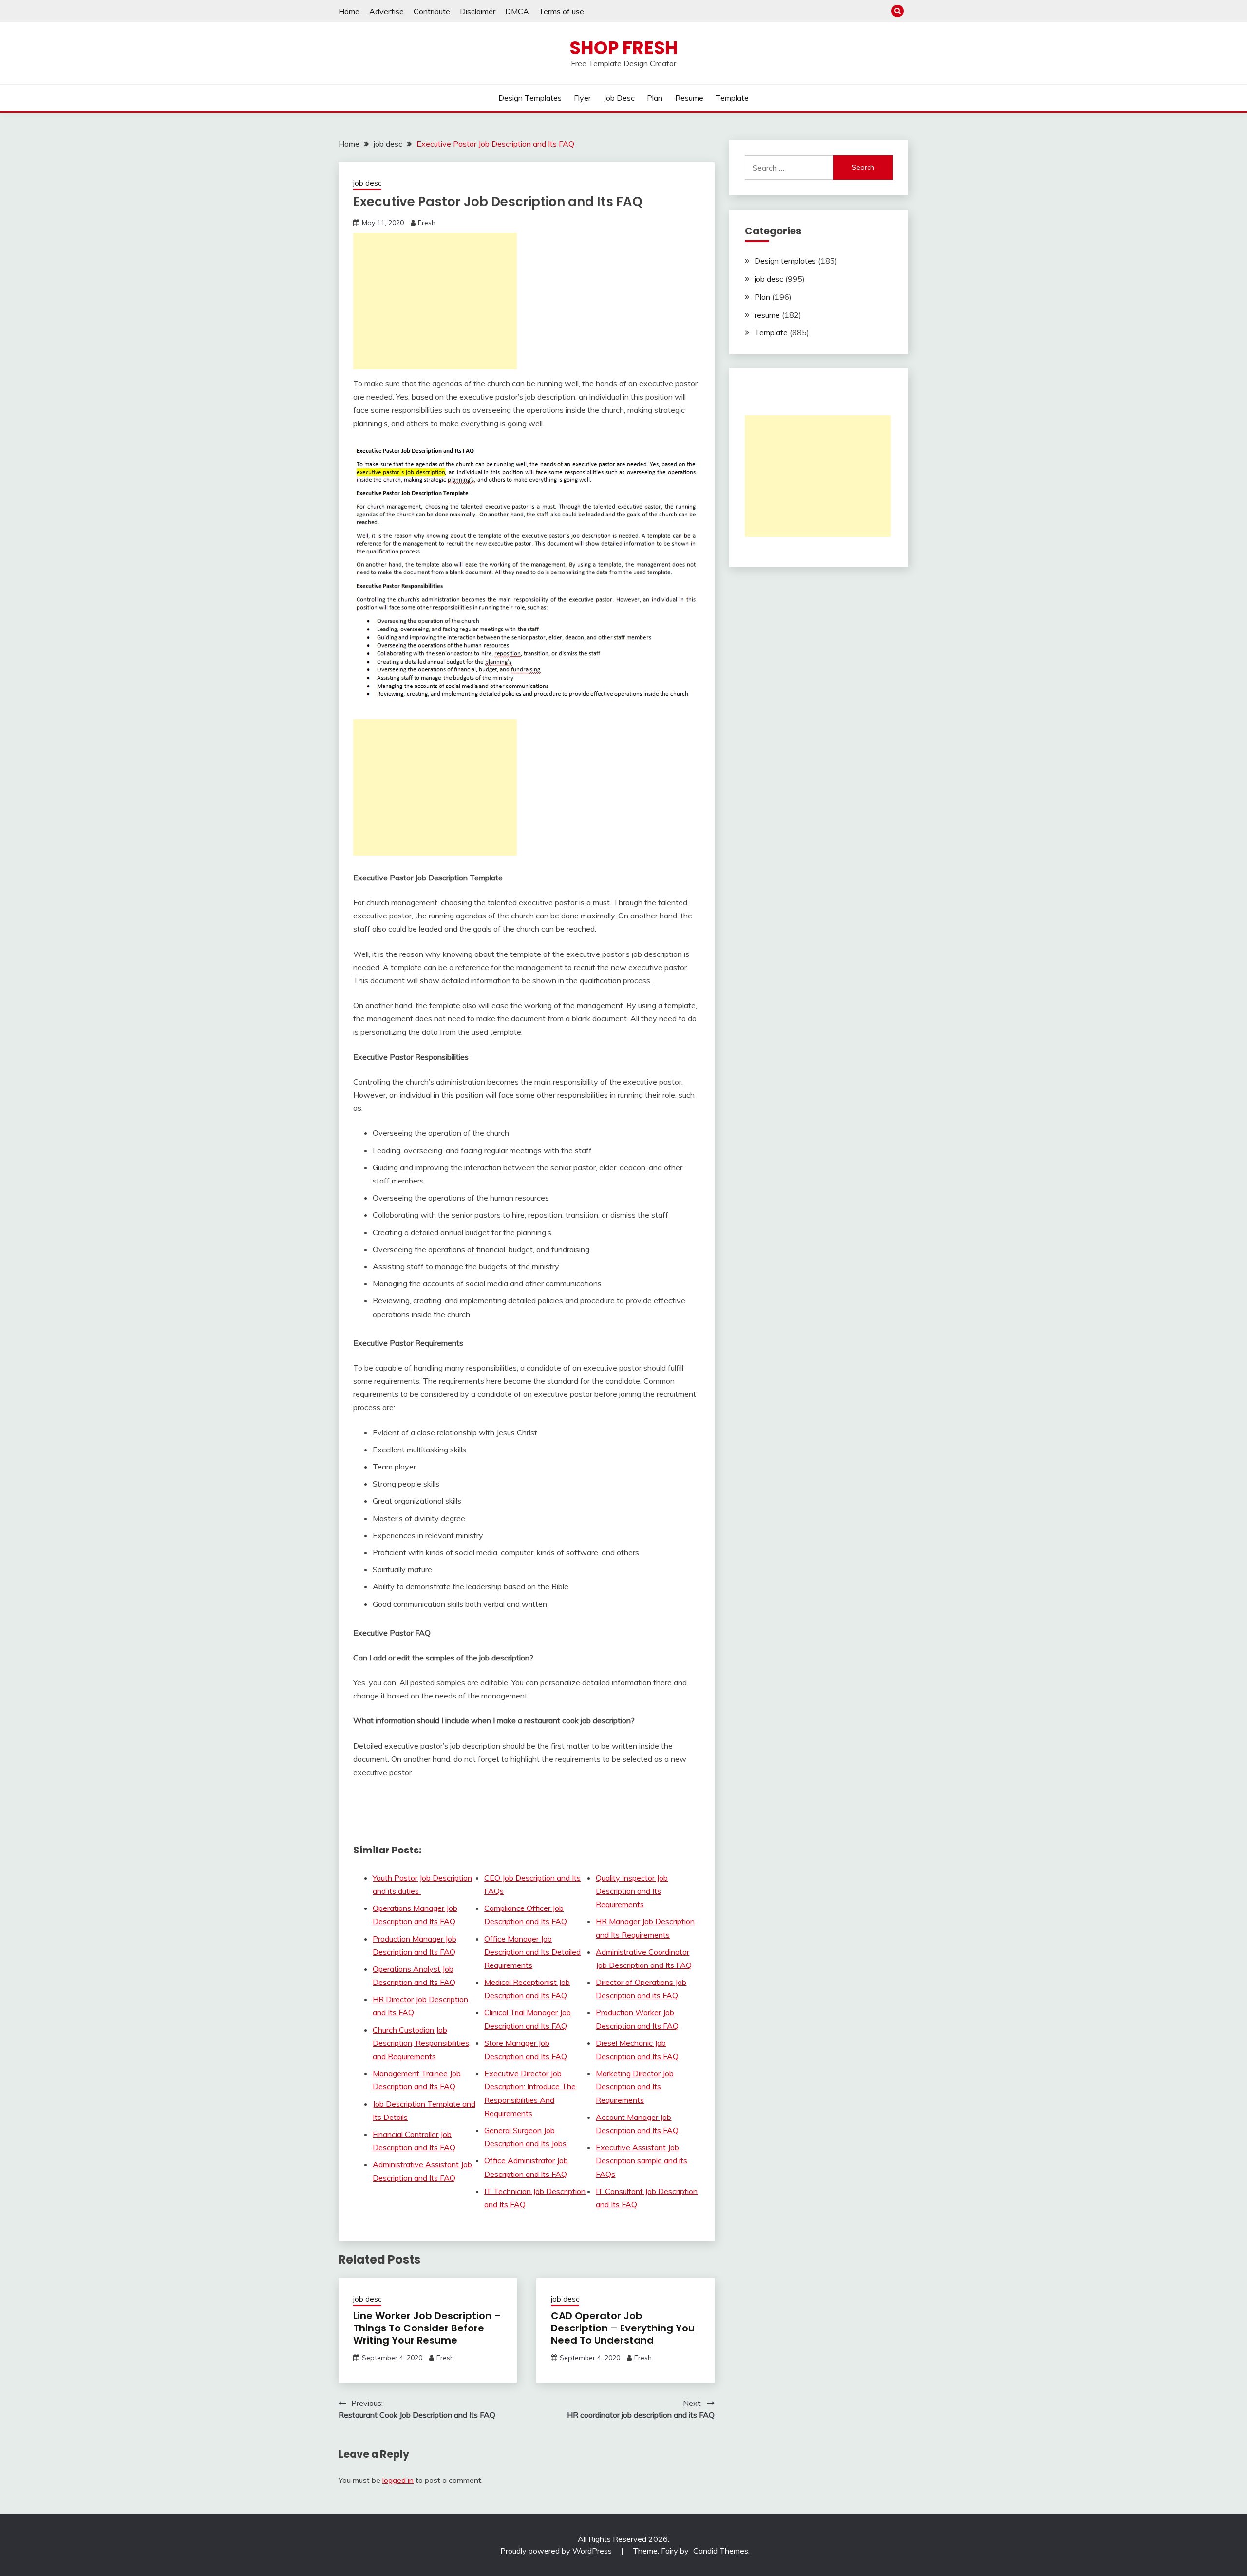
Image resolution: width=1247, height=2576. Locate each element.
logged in (398, 2480)
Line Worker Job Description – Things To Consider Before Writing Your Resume (427, 2328)
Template (732, 98)
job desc (619, 98)
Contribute (432, 11)
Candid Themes (721, 2551)
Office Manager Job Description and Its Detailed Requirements (532, 1952)
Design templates (530, 98)
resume (689, 98)
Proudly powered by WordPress (557, 2551)
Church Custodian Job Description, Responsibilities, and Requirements (422, 2043)
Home (349, 11)
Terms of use (561, 11)
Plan (655, 98)
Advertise (387, 11)
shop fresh (624, 48)
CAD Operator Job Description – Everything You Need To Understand (623, 2328)
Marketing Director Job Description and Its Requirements (635, 2086)
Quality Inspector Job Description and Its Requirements (632, 1891)
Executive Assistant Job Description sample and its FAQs (642, 2160)
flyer (582, 98)
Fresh (427, 223)
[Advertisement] (435, 301)
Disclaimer (478, 11)
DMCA (517, 11)
